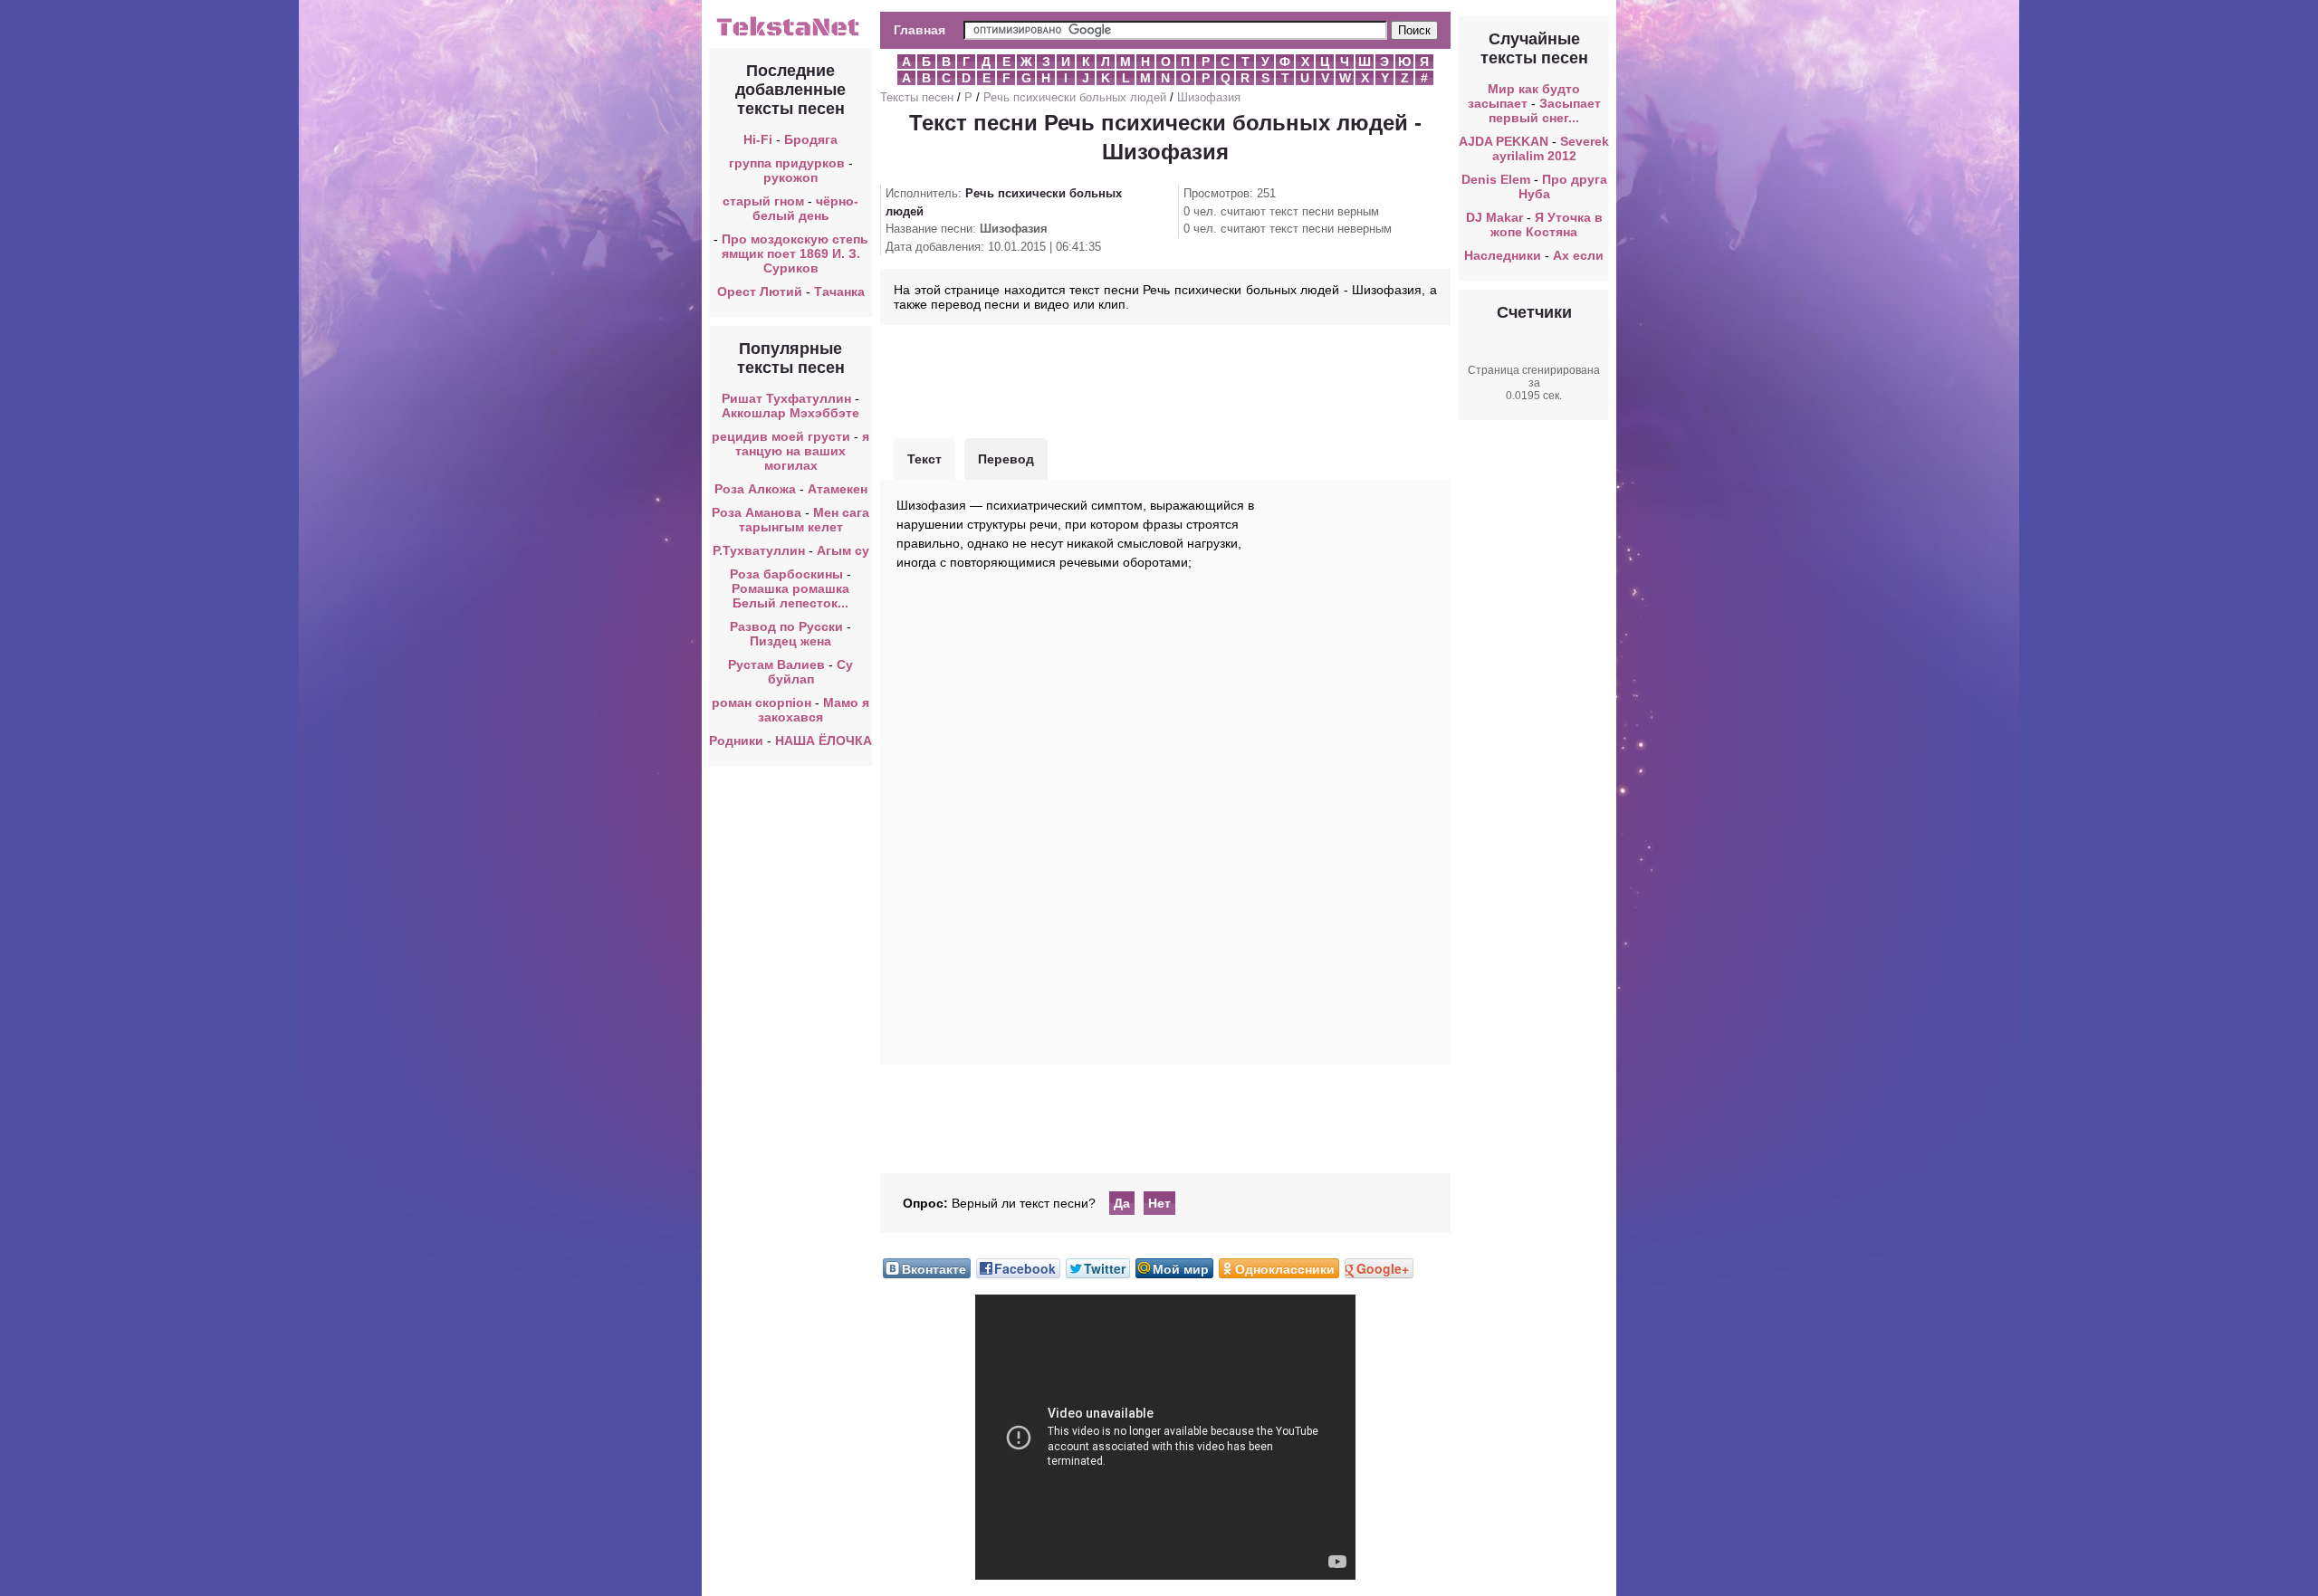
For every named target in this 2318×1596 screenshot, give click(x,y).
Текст (924, 459)
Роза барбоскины (786, 574)
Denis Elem (1496, 179)
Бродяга (811, 139)
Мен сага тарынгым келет (805, 520)
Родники (736, 741)
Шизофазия (1209, 97)
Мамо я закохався (814, 710)
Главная (920, 30)
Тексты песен (917, 97)
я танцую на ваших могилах (802, 451)
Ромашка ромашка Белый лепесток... (790, 596)
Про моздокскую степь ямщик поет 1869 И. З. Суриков (795, 253)
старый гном (763, 201)
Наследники (1503, 255)
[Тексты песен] (790, 34)
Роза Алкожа (755, 489)
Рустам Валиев (776, 664)
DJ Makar (1494, 217)
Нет (1159, 1203)
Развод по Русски (786, 626)
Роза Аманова (757, 512)
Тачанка (839, 291)
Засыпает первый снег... (1545, 110)
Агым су (843, 550)
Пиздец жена (790, 641)
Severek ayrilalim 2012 (1551, 148)
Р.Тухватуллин (759, 550)
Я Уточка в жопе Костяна (1547, 225)
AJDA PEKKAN (1504, 141)
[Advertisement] (1165, 379)
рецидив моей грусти (781, 436)
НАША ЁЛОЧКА (824, 741)
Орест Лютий (760, 291)
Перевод (1006, 459)
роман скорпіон (761, 702)
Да (1122, 1203)
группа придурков (787, 163)
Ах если (1578, 255)
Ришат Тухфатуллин (786, 398)
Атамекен (838, 489)
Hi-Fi (758, 139)
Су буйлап (811, 672)
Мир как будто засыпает (1524, 96)
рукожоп (790, 177)
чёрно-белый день (806, 208)
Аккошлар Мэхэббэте (790, 413)
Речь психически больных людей (1075, 97)
